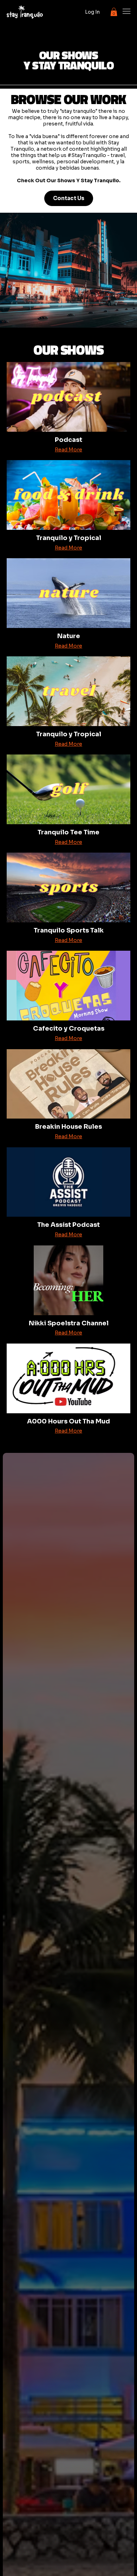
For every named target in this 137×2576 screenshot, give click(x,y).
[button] (114, 12)
